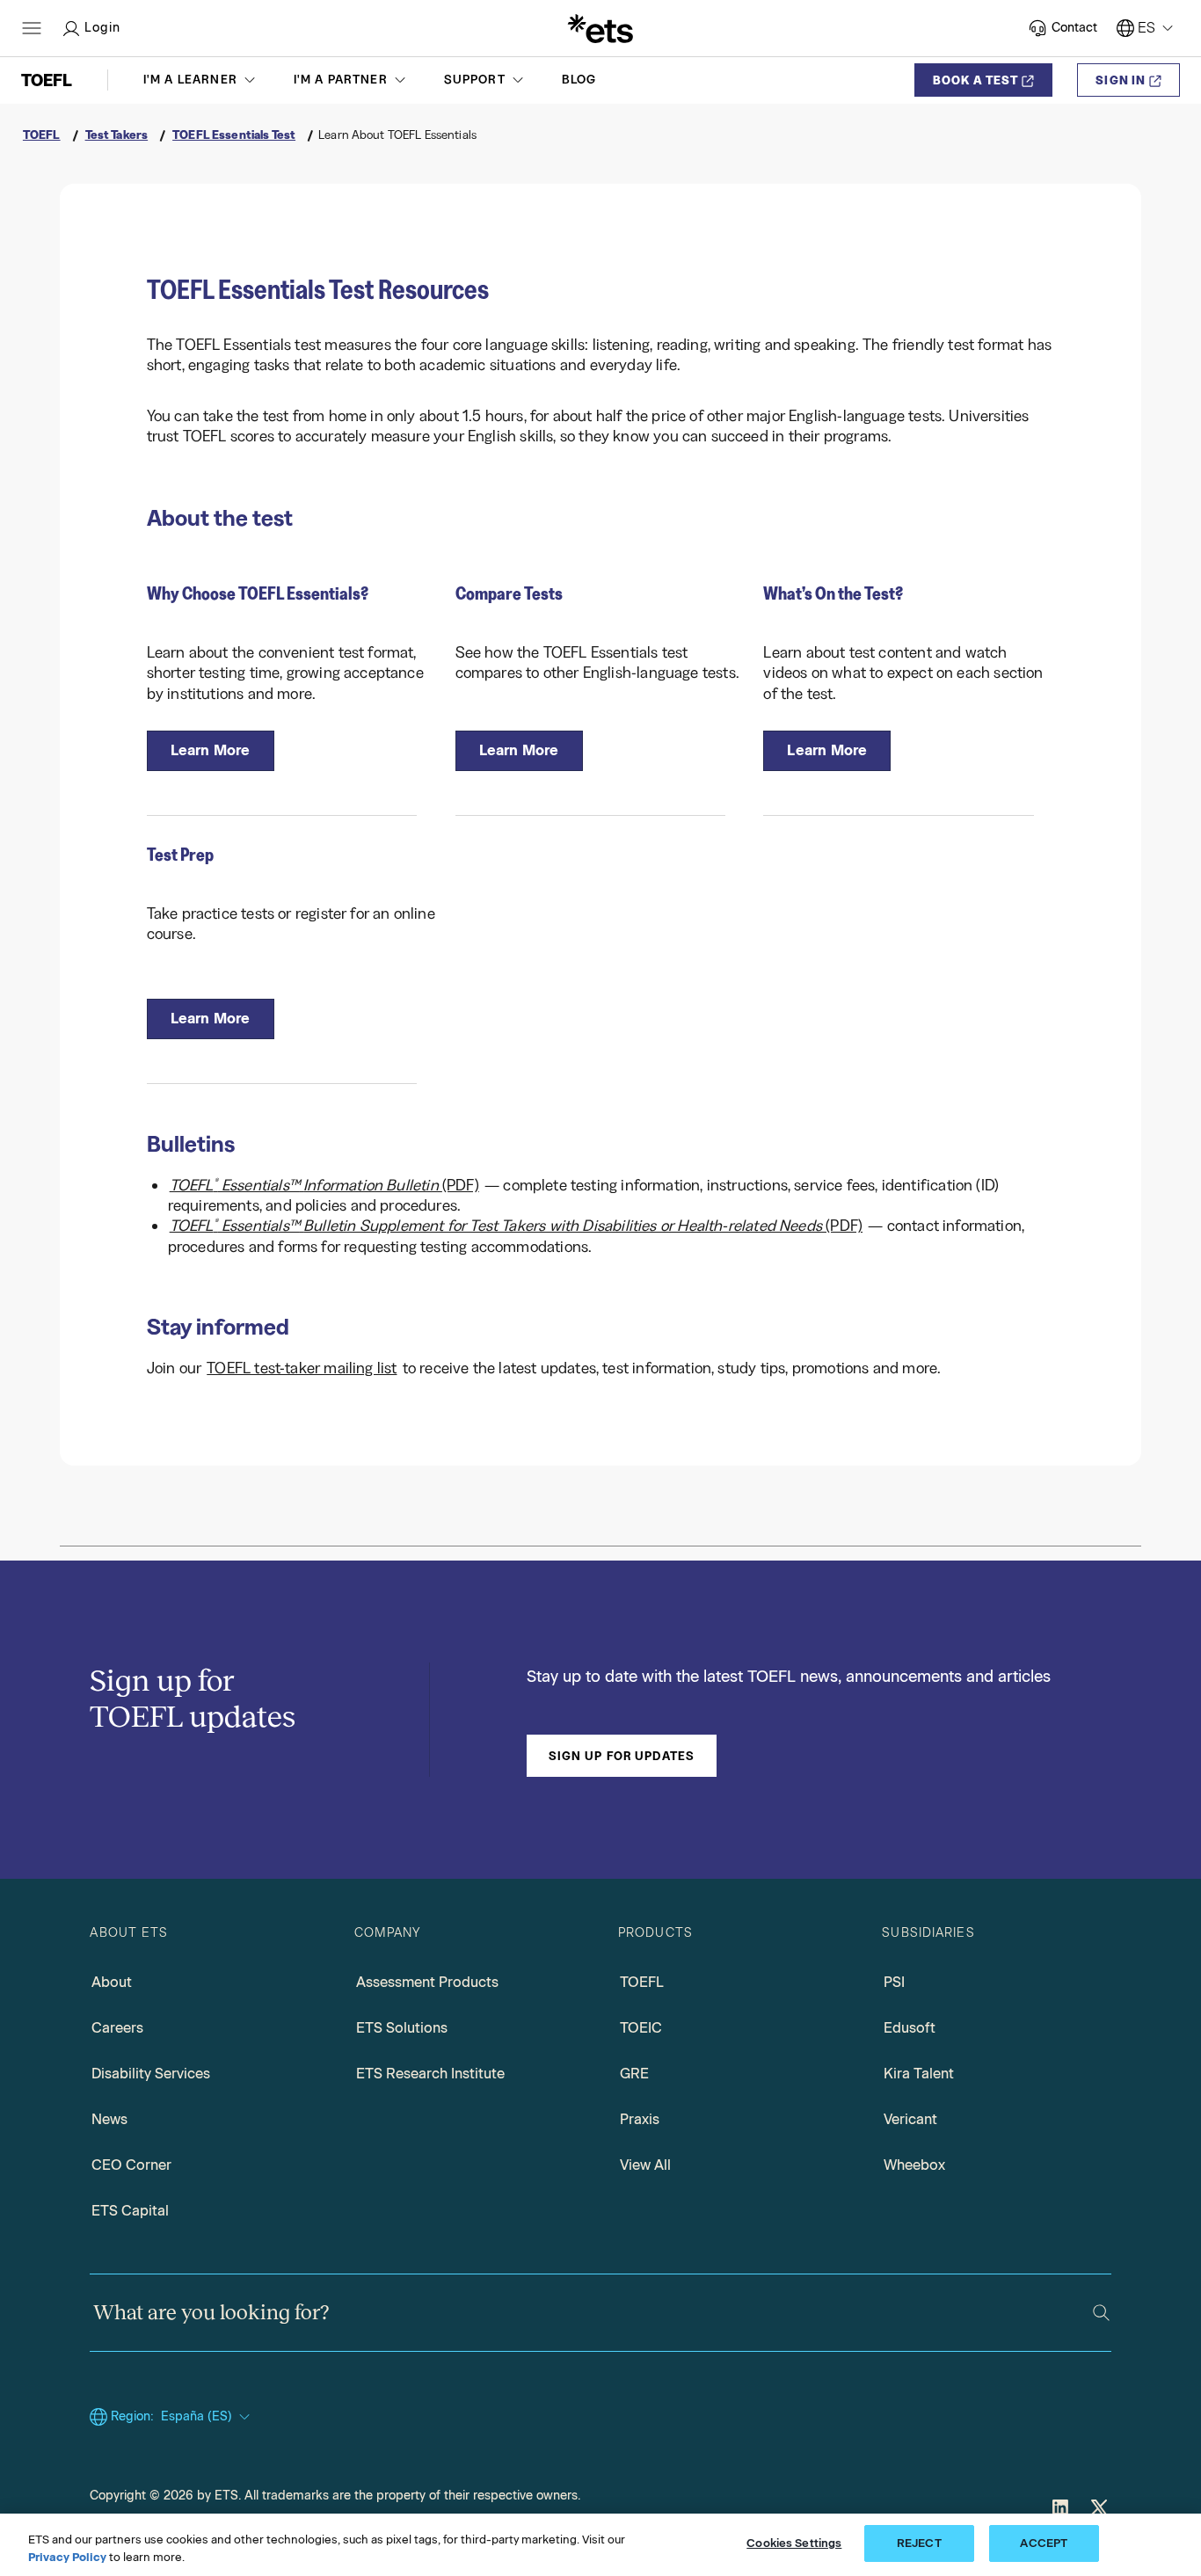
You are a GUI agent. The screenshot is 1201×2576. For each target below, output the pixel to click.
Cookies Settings (794, 2543)
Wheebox (914, 2165)
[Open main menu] (32, 28)
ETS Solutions (402, 2028)
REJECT (919, 2543)
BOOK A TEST (975, 80)
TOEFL (642, 1982)
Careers (117, 2028)
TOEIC (641, 2028)
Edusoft (910, 2028)
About (112, 1982)
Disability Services (151, 2074)
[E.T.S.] (600, 28)
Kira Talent (919, 2074)
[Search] (1101, 2313)
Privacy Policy (67, 2557)
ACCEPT (1044, 2543)
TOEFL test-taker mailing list (302, 1368)
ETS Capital (130, 2211)
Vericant (910, 2119)
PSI (894, 1982)
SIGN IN (1121, 80)
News (109, 2119)
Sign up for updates (622, 1756)
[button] (201, 80)
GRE (634, 2074)
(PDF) (324, 1185)
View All (645, 2165)
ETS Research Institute (430, 2074)
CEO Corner (131, 2165)
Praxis (640, 2119)
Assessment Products (427, 1982)
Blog (579, 80)
